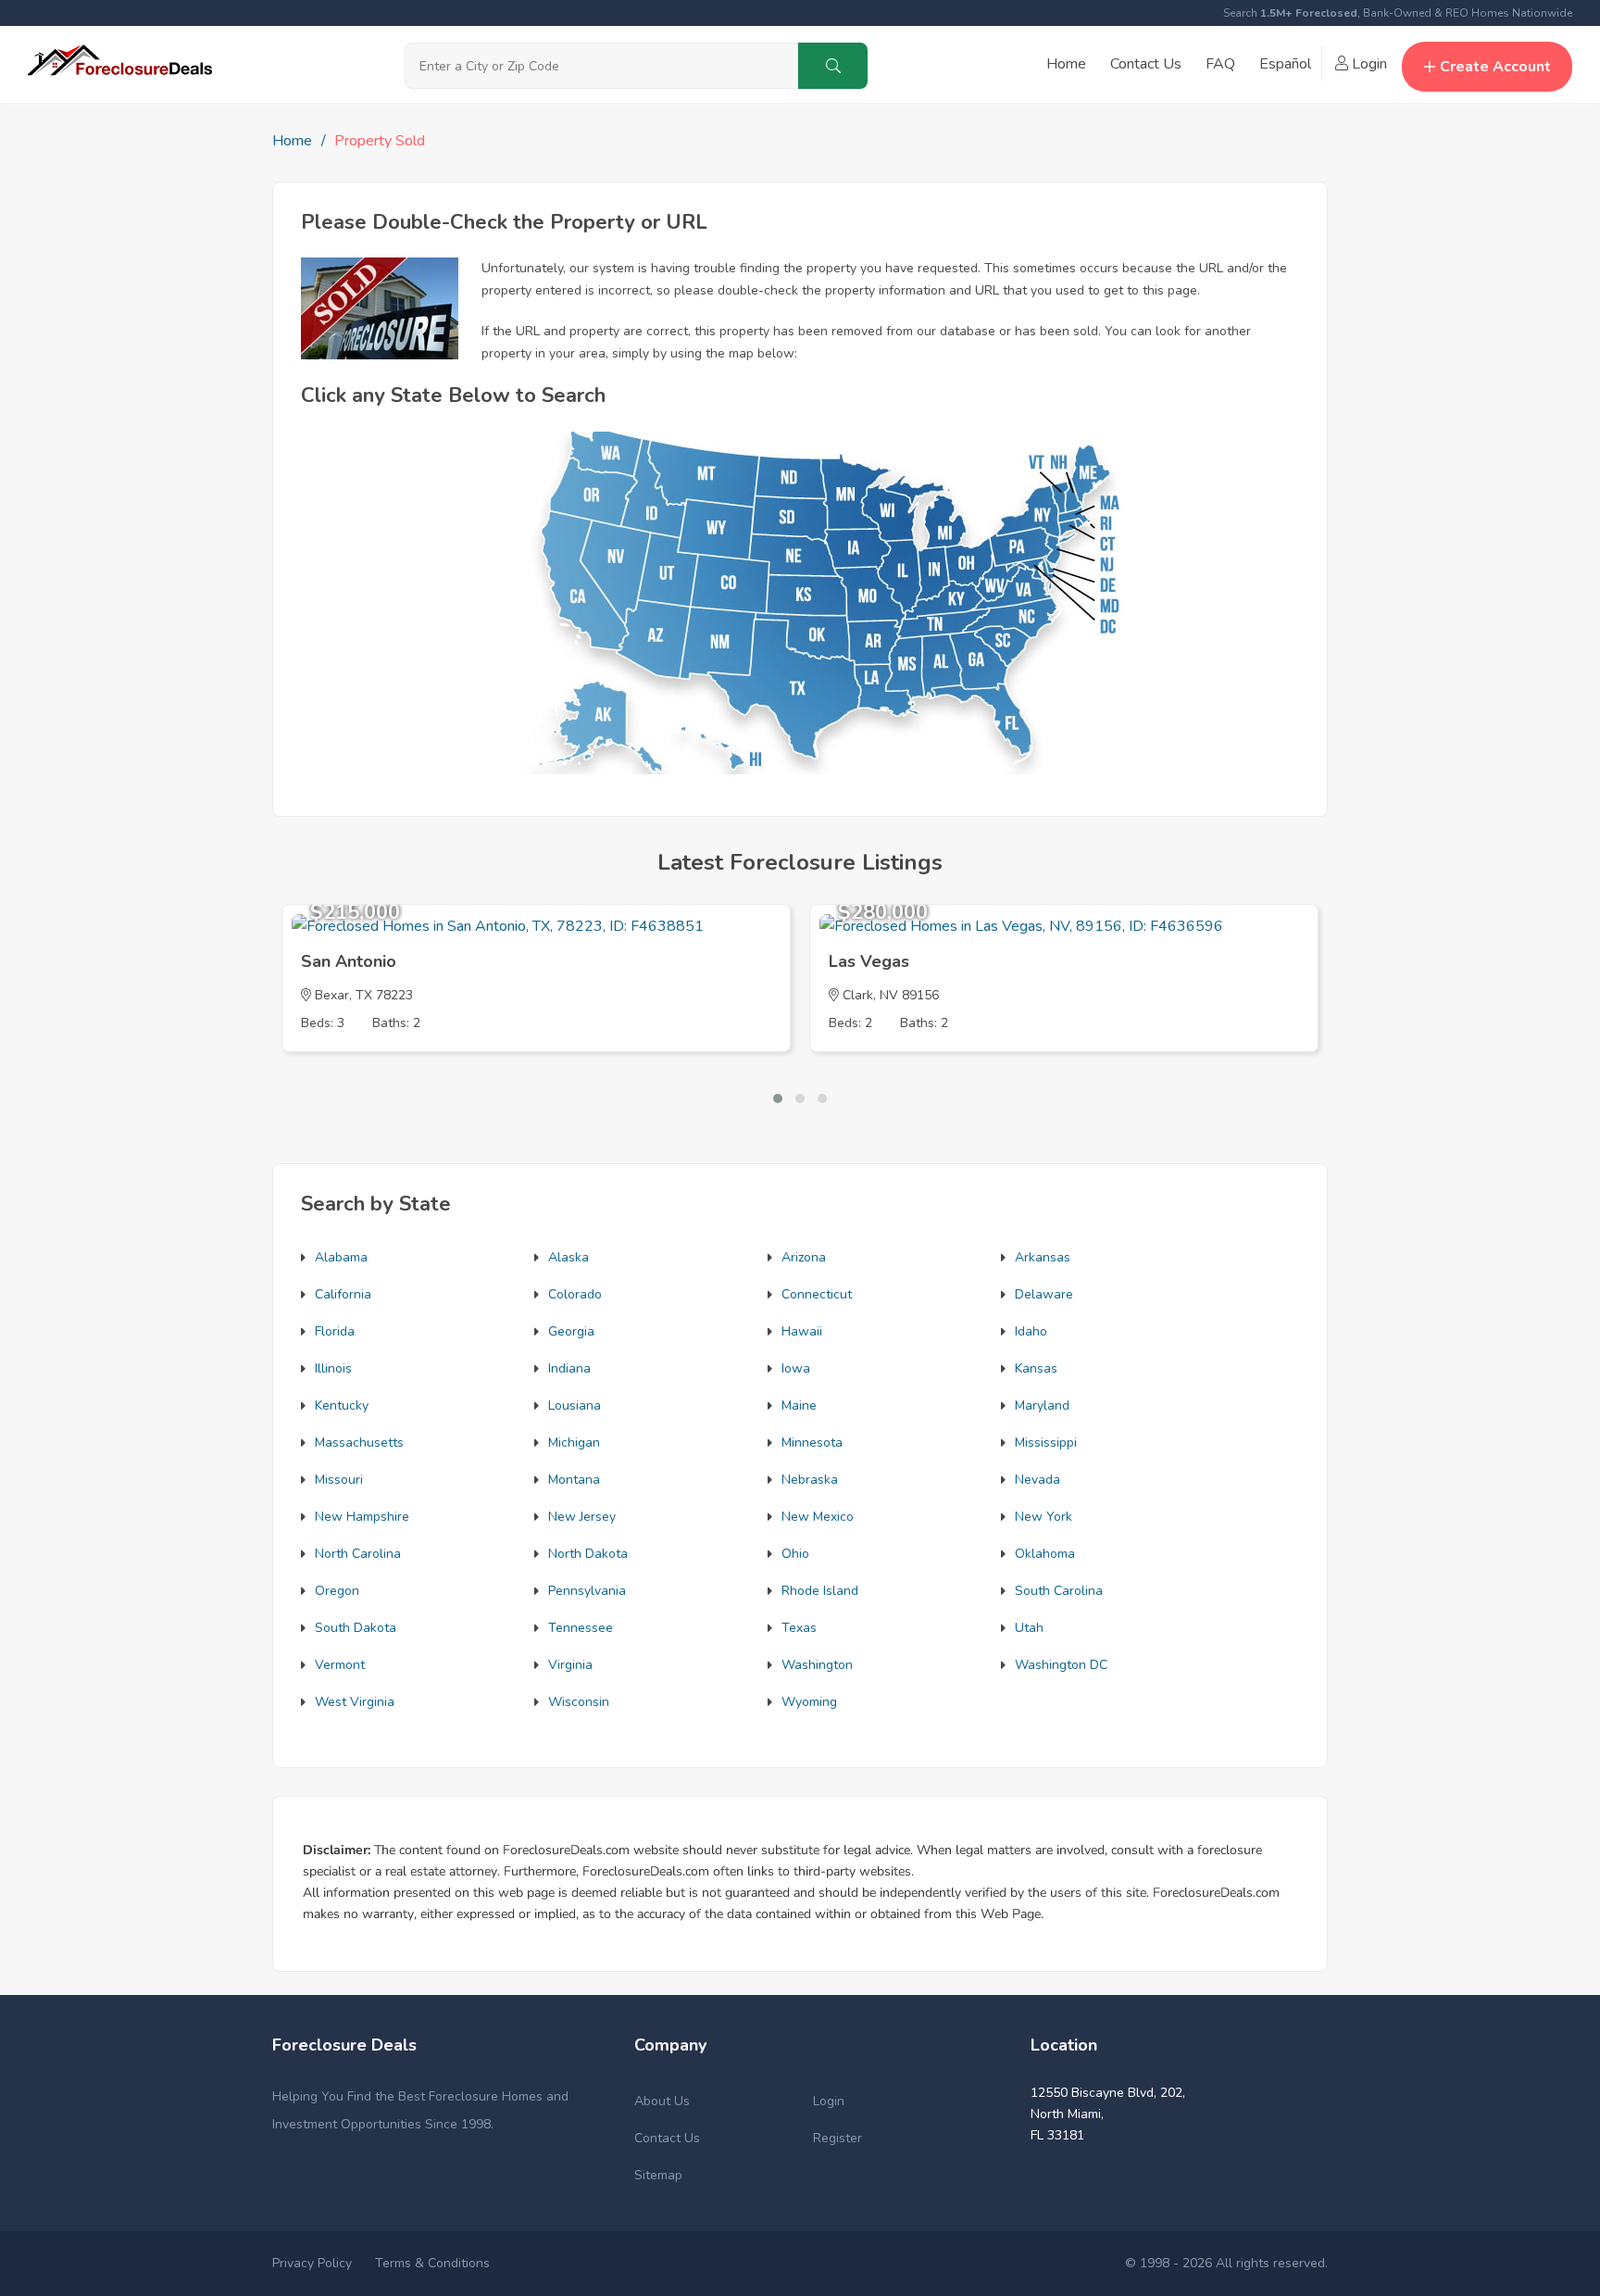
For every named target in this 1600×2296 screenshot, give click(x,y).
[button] (778, 1098)
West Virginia (355, 1702)
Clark (858, 995)
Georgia (571, 1331)
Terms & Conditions (432, 2263)
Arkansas (1043, 1257)
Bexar (332, 995)
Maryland (1042, 1405)
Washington (817, 1665)
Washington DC (1061, 1665)
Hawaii (802, 1331)
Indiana (569, 1368)
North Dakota (588, 1554)
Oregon (337, 1591)
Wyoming (809, 1702)
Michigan (574, 1443)
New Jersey (582, 1517)
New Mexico (818, 1517)
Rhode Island (820, 1591)
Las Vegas (869, 961)
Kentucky (342, 1405)
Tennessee (581, 1628)
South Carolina (1059, 1591)
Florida (335, 1331)
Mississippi (1046, 1443)
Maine (799, 1405)
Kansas (1036, 1368)
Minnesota (812, 1443)
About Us (662, 2101)
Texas (799, 1628)
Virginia (570, 1665)
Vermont (340, 1665)
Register (837, 2138)
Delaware (1044, 1294)
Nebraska (810, 1480)
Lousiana (575, 1405)
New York (1044, 1517)
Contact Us (1146, 64)
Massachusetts (359, 1443)
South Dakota (356, 1628)
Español (1285, 64)
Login (1368, 64)
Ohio (795, 1554)
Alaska (569, 1257)
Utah (1029, 1628)
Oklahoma (1045, 1554)
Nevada (1037, 1480)
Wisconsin (579, 1702)
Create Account (1495, 67)
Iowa (796, 1368)
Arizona (804, 1257)
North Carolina (358, 1554)
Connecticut (817, 1294)
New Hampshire (362, 1517)
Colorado (575, 1294)
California (343, 1294)
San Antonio (349, 961)
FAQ (1220, 64)
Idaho (1031, 1331)
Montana (574, 1480)
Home (1066, 64)
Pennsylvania (587, 1591)
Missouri (339, 1480)
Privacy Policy (312, 2263)
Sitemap (658, 2175)
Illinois (333, 1368)
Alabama (341, 1257)
